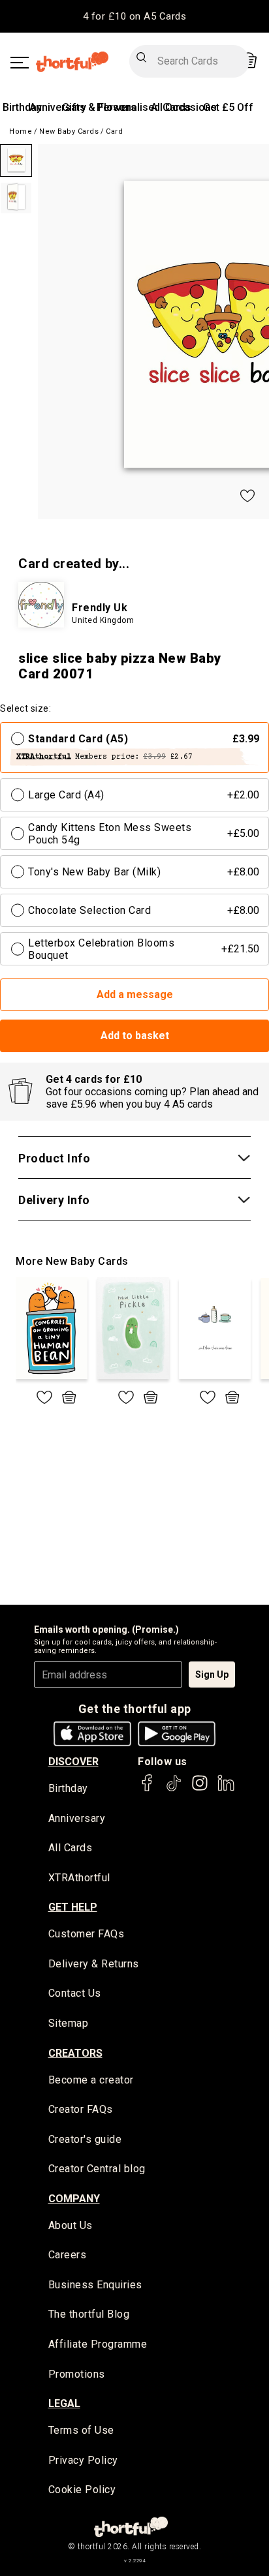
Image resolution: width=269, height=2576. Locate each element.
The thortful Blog (89, 2314)
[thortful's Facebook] (148, 1789)
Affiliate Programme (98, 2344)
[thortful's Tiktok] (174, 1789)
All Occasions (184, 107)
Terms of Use (81, 2430)
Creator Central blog (97, 2169)
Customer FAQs (87, 1934)
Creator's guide (85, 2139)
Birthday (22, 107)
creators (75, 2053)
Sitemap (69, 2023)
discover (73, 1762)
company (74, 2199)
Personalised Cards (144, 107)
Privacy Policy (83, 2460)
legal (64, 2403)
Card (114, 131)
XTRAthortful (79, 1878)
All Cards (71, 1848)
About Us (71, 2225)
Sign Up (212, 1674)
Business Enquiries (95, 2285)
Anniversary (58, 107)
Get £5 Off (228, 107)
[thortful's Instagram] (200, 1789)
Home (21, 131)
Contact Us (75, 1993)
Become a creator (91, 2080)
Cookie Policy (82, 2490)
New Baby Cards (69, 131)
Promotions (77, 2374)
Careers (68, 2255)
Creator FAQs (81, 2109)
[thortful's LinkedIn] (226, 1789)
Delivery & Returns (94, 1964)
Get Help (73, 1907)
